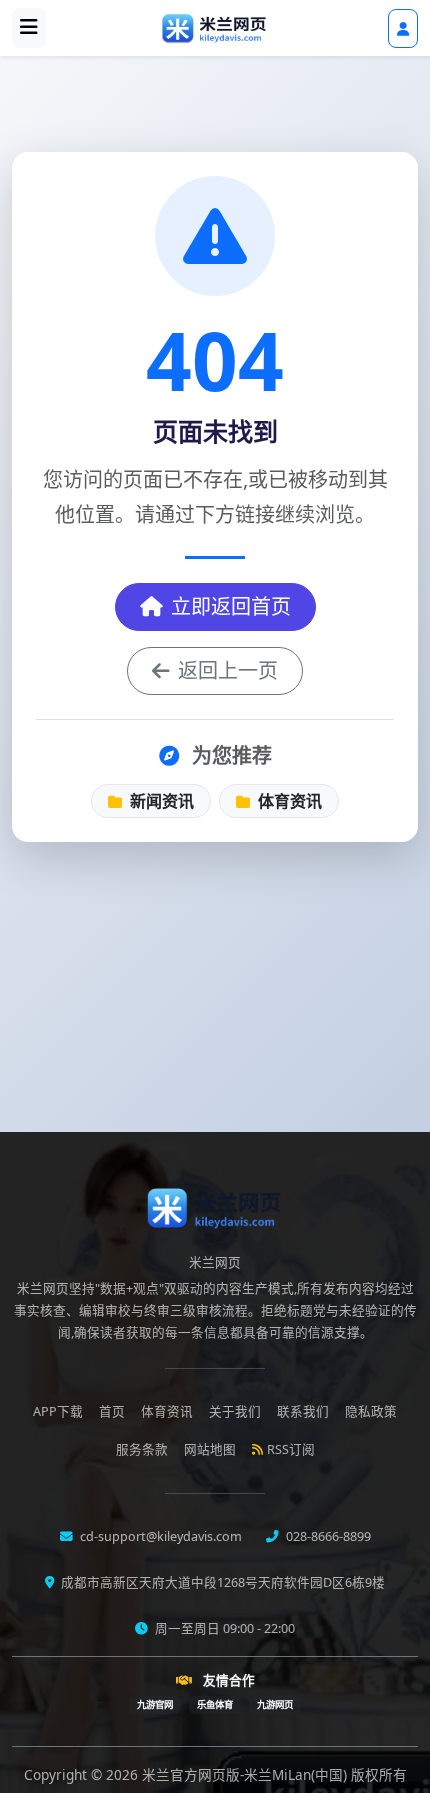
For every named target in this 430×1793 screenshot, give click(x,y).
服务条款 (142, 1449)
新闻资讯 (160, 801)
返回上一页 (228, 670)
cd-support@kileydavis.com (159, 1536)
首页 (112, 1411)
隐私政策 (371, 1411)
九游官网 (155, 1704)
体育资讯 (288, 801)
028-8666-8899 (327, 1536)
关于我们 (235, 1411)
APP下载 (58, 1411)
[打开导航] (29, 28)
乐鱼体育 (215, 1704)
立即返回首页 (231, 606)
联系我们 (303, 1411)
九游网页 (275, 1704)
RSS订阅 (291, 1449)
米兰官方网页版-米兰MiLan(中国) (246, 1774)
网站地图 (210, 1449)
